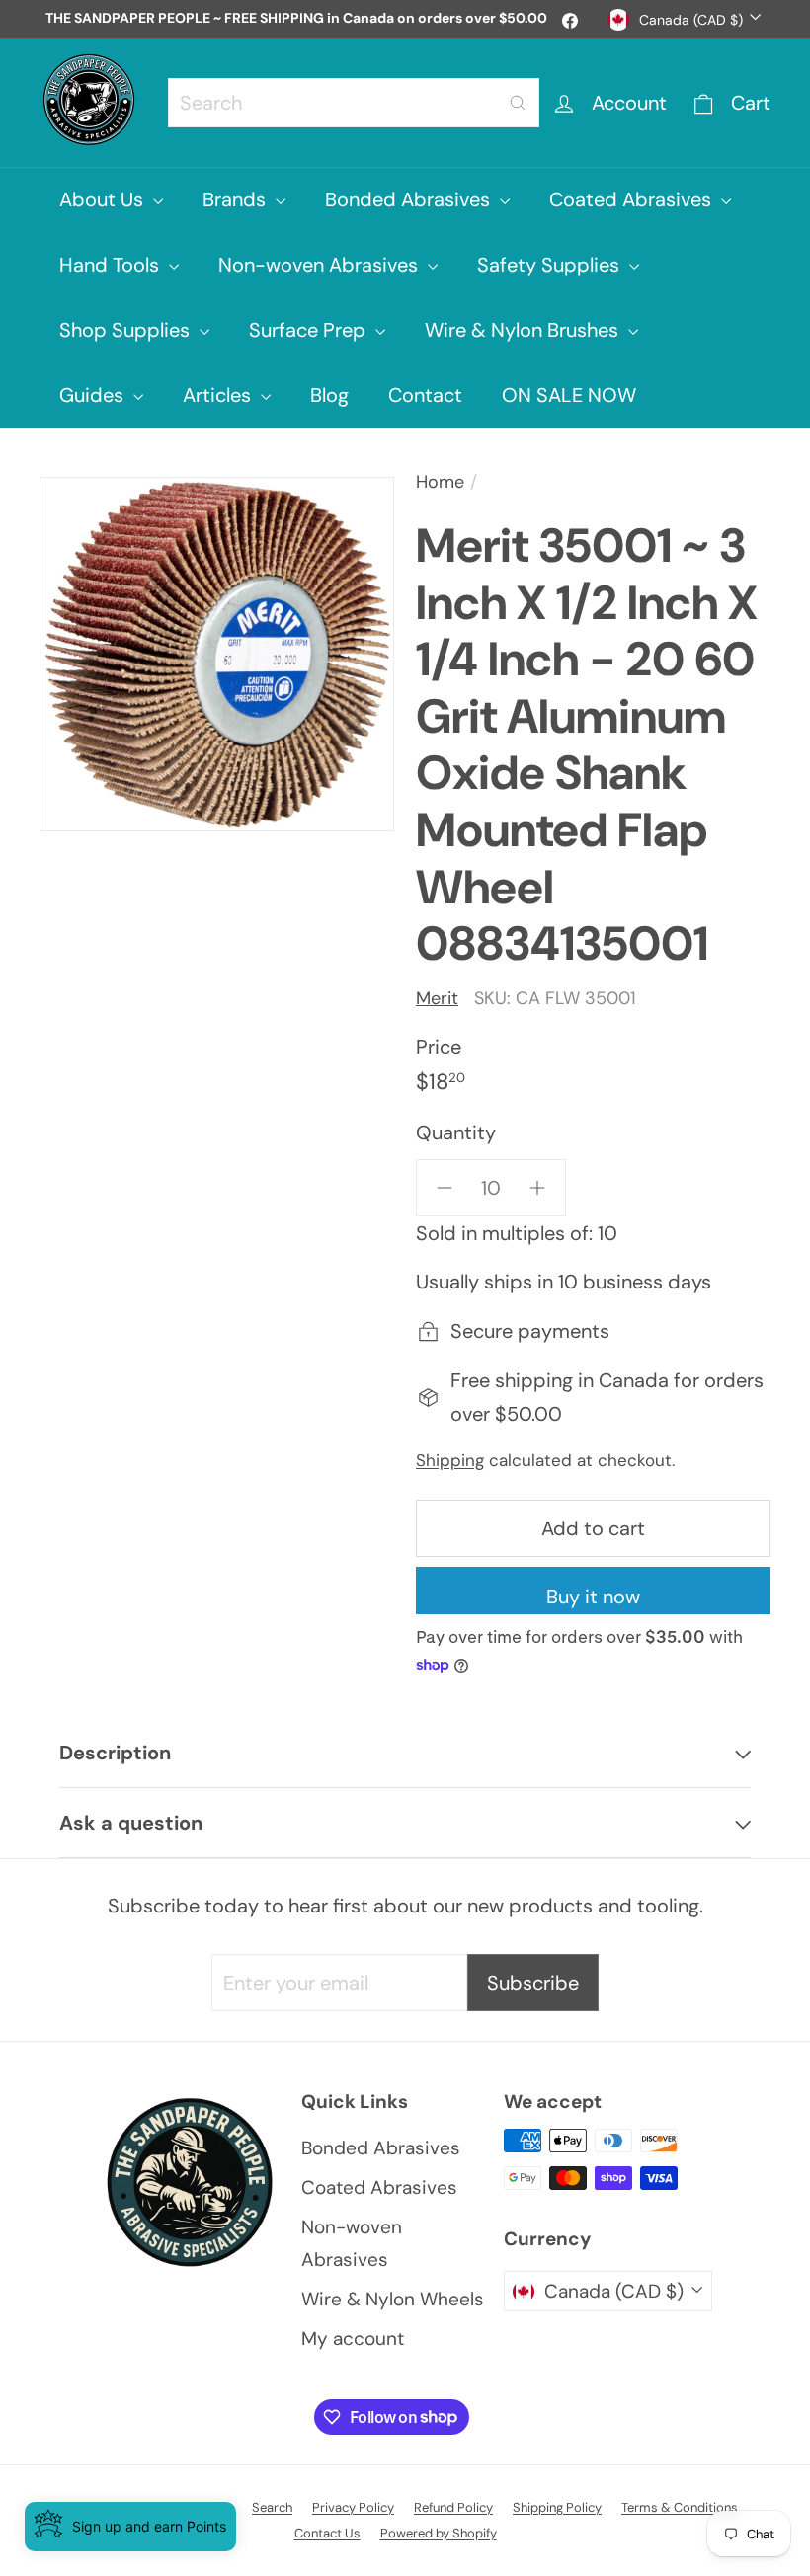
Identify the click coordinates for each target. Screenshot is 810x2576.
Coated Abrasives (633, 199)
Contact (425, 395)
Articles (219, 395)
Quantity (456, 1132)
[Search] (518, 103)
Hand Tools (112, 265)
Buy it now (593, 1597)
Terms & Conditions (680, 2507)
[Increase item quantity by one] (537, 1188)
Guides (94, 395)
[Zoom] (217, 654)
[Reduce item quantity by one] (445, 1188)
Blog (329, 395)
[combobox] (354, 103)
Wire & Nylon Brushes (524, 330)
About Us (104, 199)
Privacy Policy (353, 2507)
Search (272, 2507)
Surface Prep (310, 330)
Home (440, 482)
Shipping (450, 1460)
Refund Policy (453, 2507)
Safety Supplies (551, 265)
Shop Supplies (127, 330)
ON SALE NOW (569, 395)
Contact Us (327, 2533)
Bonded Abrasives (410, 199)
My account (353, 2339)
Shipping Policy (557, 2507)
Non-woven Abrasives (321, 265)
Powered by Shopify (439, 2533)
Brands (237, 199)
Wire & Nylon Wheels (393, 2299)
